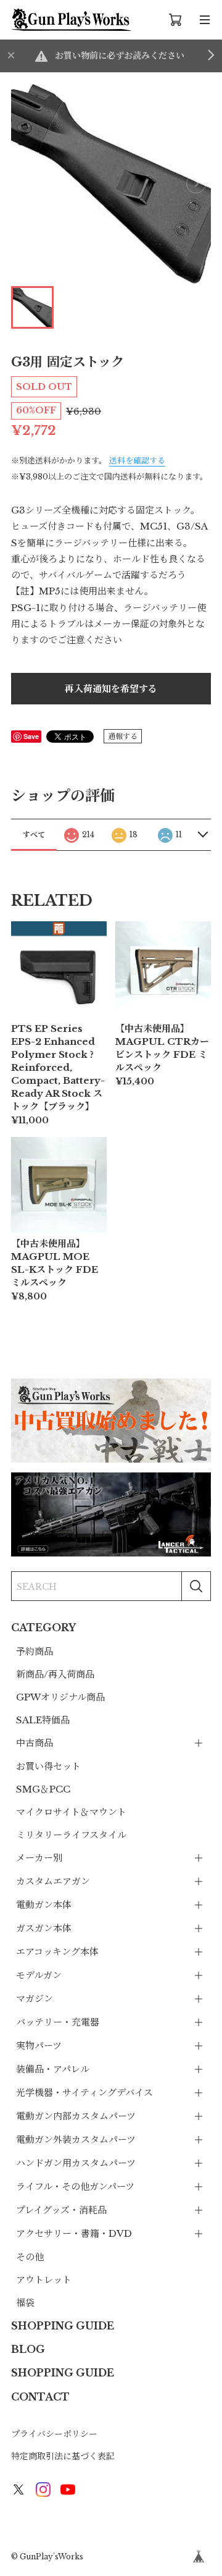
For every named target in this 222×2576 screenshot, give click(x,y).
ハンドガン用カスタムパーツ (76, 2163)
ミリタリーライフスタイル (71, 1835)
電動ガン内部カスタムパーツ (76, 2116)
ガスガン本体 (44, 1928)
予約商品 (35, 1651)
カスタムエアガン (53, 1881)
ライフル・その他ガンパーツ (75, 2186)
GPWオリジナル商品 (60, 1697)
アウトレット (44, 2280)
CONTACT (40, 2397)
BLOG (28, 2349)
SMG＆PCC (43, 1789)
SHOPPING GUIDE (63, 2326)
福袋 (25, 2303)
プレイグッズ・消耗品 (61, 2210)
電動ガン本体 (44, 1905)
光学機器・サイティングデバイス (84, 2092)
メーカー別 (39, 1858)
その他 (30, 2257)
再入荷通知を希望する (111, 689)
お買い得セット (48, 1766)
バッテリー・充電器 (58, 2022)
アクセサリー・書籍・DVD (74, 2233)
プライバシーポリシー (54, 2434)
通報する (123, 736)
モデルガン (39, 1975)
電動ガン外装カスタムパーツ (76, 2139)
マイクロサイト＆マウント (71, 1812)
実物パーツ (39, 2046)
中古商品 (35, 1743)
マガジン (35, 1999)
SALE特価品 (43, 1720)
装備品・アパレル (53, 2069)
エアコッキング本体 (57, 1952)
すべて (34, 834)
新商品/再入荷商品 (55, 1674)
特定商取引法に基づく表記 (63, 2456)
